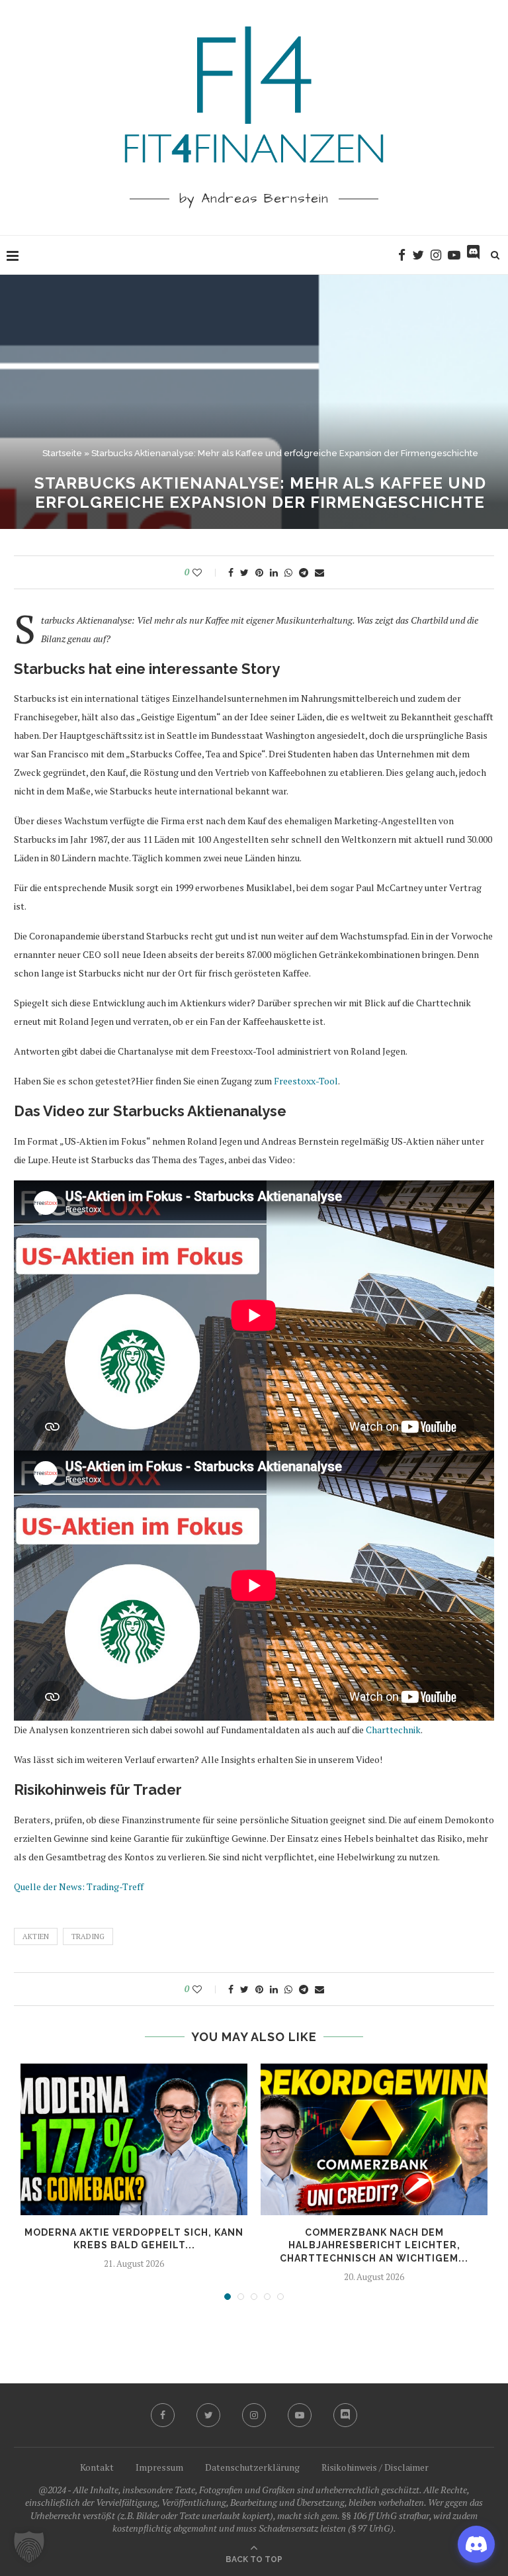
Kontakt (97, 2467)
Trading (88, 1936)
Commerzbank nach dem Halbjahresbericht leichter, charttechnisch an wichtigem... (374, 2245)
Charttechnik (393, 1730)
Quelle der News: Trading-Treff (79, 1886)
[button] (29, 2547)
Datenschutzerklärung (252, 2467)
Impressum (159, 2467)
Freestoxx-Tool (306, 1081)
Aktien (36, 1936)
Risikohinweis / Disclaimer (375, 2467)
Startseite (62, 453)
